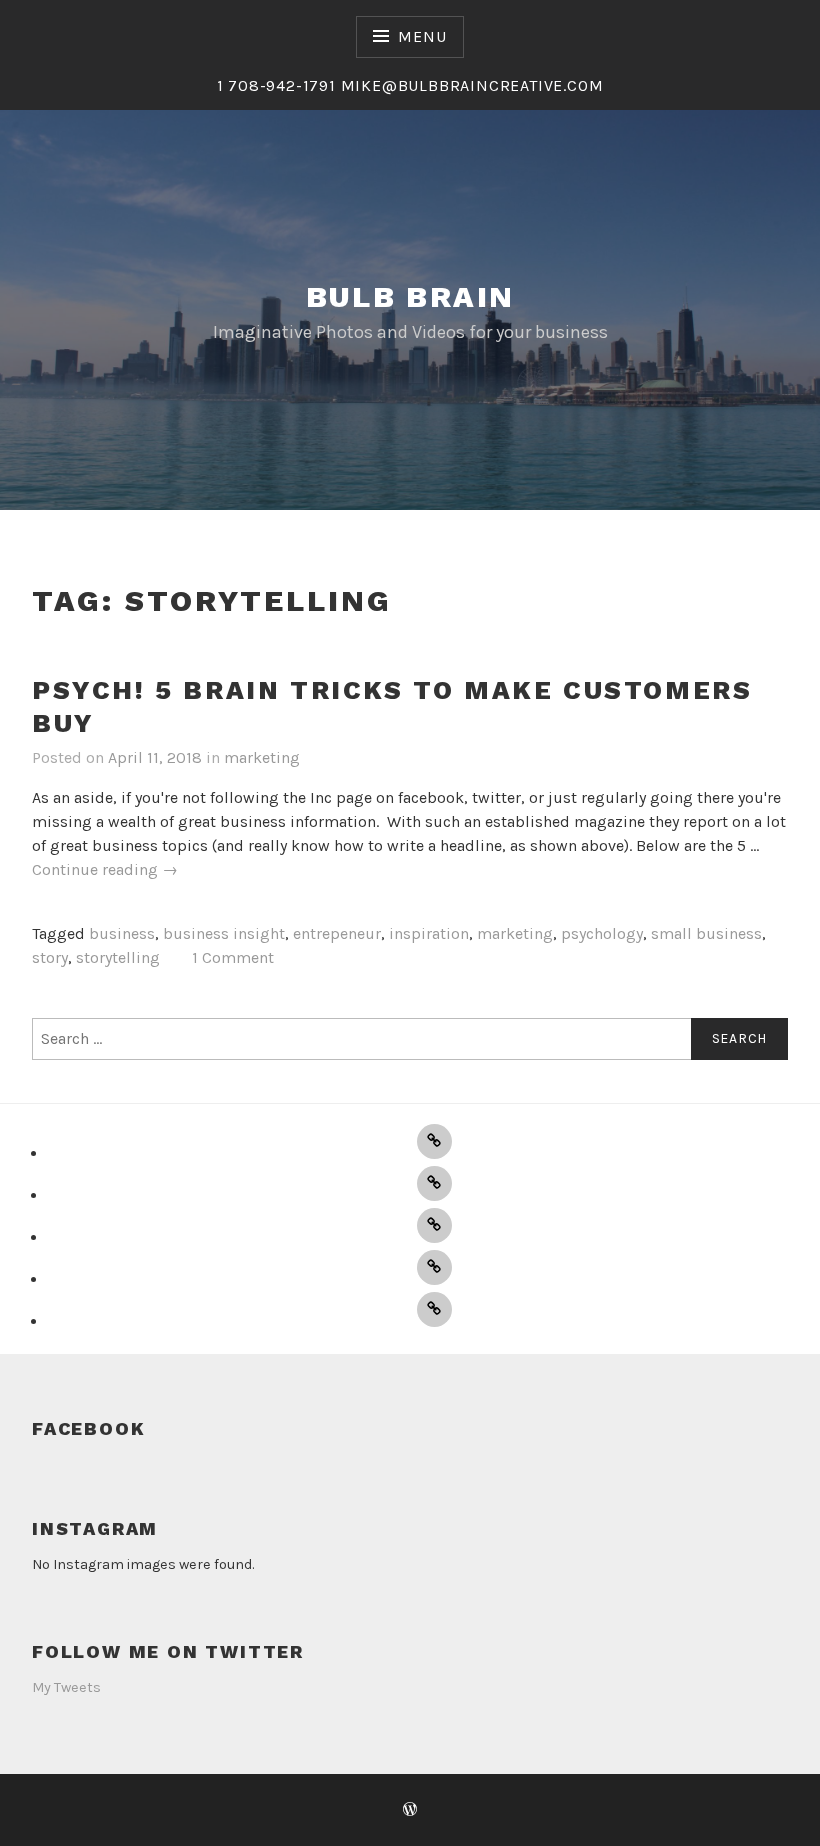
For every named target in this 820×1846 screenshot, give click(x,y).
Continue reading (105, 870)
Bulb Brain (410, 296)
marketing (262, 757)
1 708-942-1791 (279, 85)
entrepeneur (337, 933)
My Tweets (66, 1687)
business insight (224, 933)
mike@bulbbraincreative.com (472, 85)
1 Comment (233, 957)
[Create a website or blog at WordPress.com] (410, 1810)
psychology (602, 933)
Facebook (88, 1428)
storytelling (118, 957)
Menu (422, 36)
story (50, 957)
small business (706, 933)
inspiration (429, 933)
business (122, 933)
